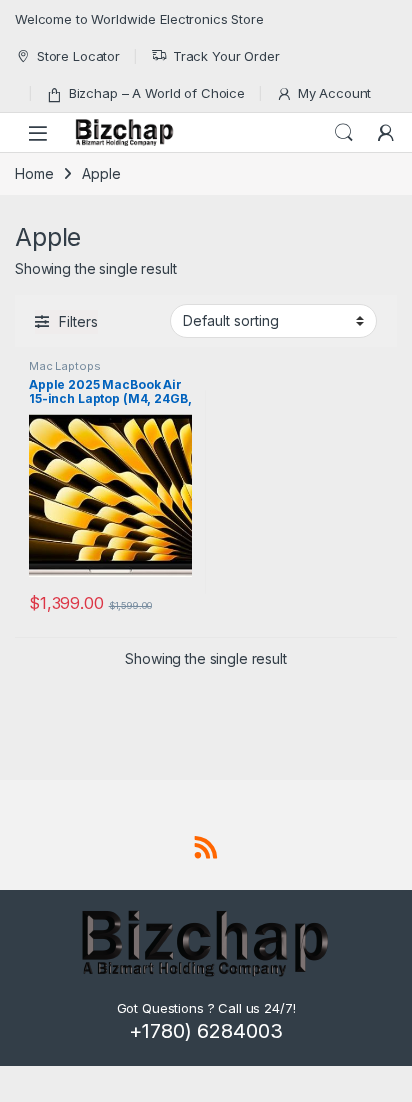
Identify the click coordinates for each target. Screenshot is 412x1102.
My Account (334, 93)
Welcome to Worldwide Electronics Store (139, 19)
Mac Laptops (64, 366)
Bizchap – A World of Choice (157, 93)
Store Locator (78, 56)
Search (344, 133)
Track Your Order (226, 56)
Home (34, 173)
